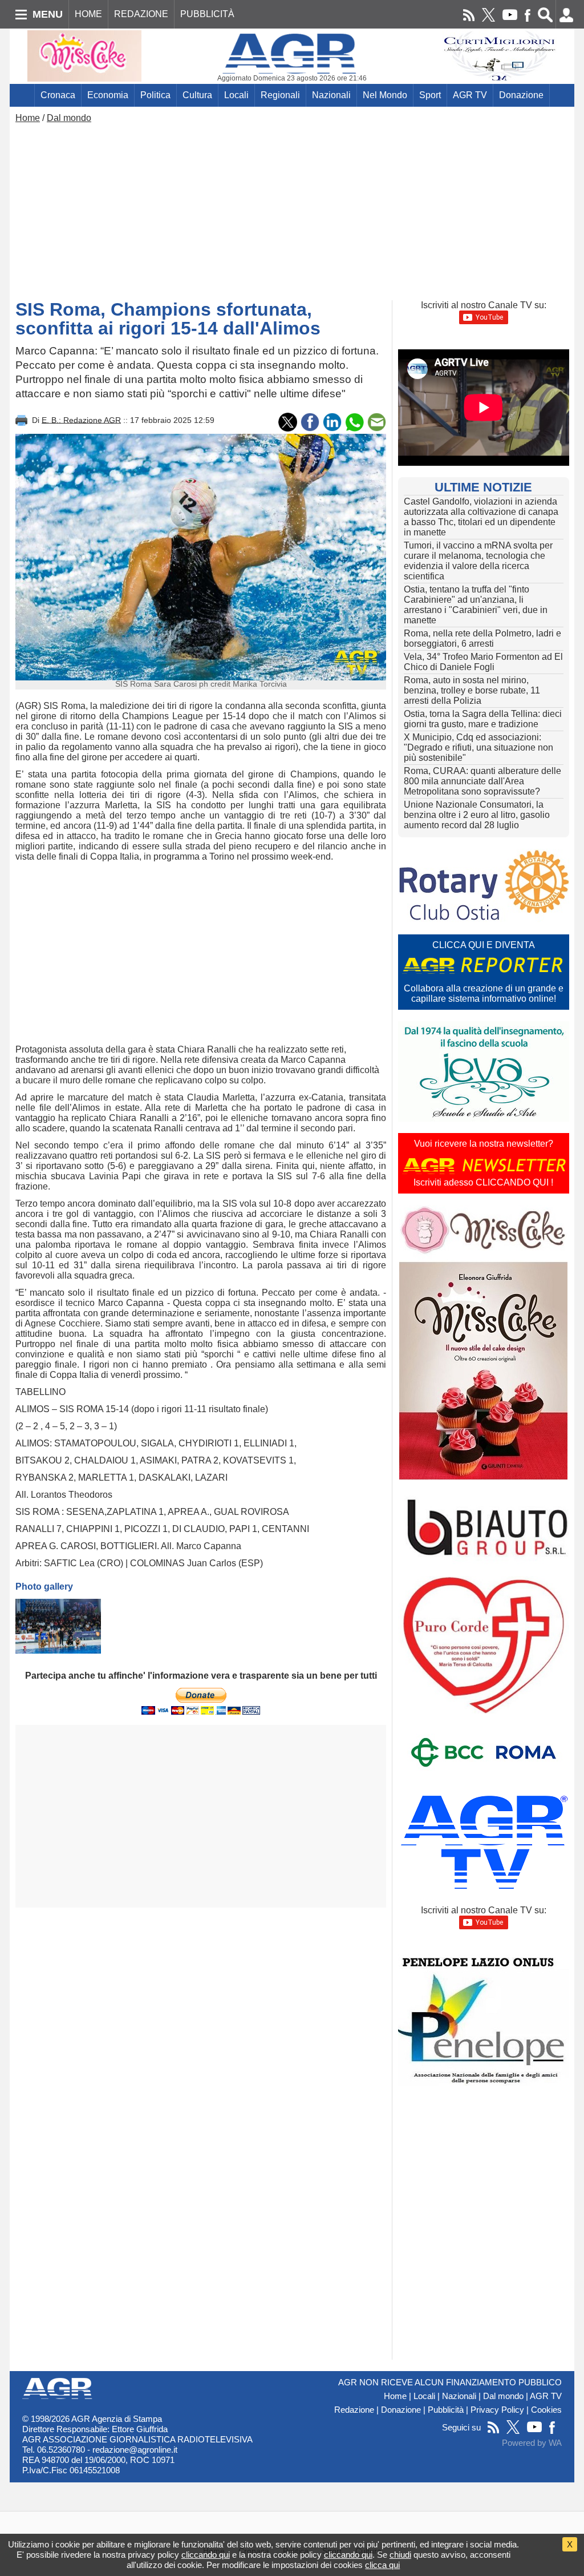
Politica (155, 95)
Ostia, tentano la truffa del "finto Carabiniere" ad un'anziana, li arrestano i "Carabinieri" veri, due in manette (476, 605)
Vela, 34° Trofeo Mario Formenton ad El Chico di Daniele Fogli (483, 662)
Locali (236, 95)
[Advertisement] (292, 209)
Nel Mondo (385, 95)
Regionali (280, 95)
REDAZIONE (141, 14)
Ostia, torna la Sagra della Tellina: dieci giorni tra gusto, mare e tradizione (483, 719)
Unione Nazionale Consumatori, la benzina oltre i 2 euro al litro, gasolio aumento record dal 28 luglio (477, 815)
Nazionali (331, 95)
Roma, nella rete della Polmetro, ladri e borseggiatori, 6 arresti (482, 638)
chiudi (400, 2555)
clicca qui (382, 2565)
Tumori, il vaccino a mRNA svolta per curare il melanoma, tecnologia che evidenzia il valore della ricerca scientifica (478, 561)
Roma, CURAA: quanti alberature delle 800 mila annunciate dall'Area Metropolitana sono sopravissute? (482, 781)
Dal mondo (69, 118)
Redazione (354, 2410)
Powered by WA (532, 2443)
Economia (108, 95)
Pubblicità (446, 2410)
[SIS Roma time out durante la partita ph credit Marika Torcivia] (58, 1626)
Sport (430, 95)
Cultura (197, 95)
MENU (48, 14)
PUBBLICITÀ (207, 14)
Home (28, 118)
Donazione (521, 95)
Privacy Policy (497, 2410)
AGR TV (470, 95)
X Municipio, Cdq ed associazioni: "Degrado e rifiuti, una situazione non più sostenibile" (478, 747)
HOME (88, 14)
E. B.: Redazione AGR (81, 420)
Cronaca (58, 95)
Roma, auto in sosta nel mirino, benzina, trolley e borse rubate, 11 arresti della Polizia (472, 690)
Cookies (546, 2410)
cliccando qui (206, 2555)
